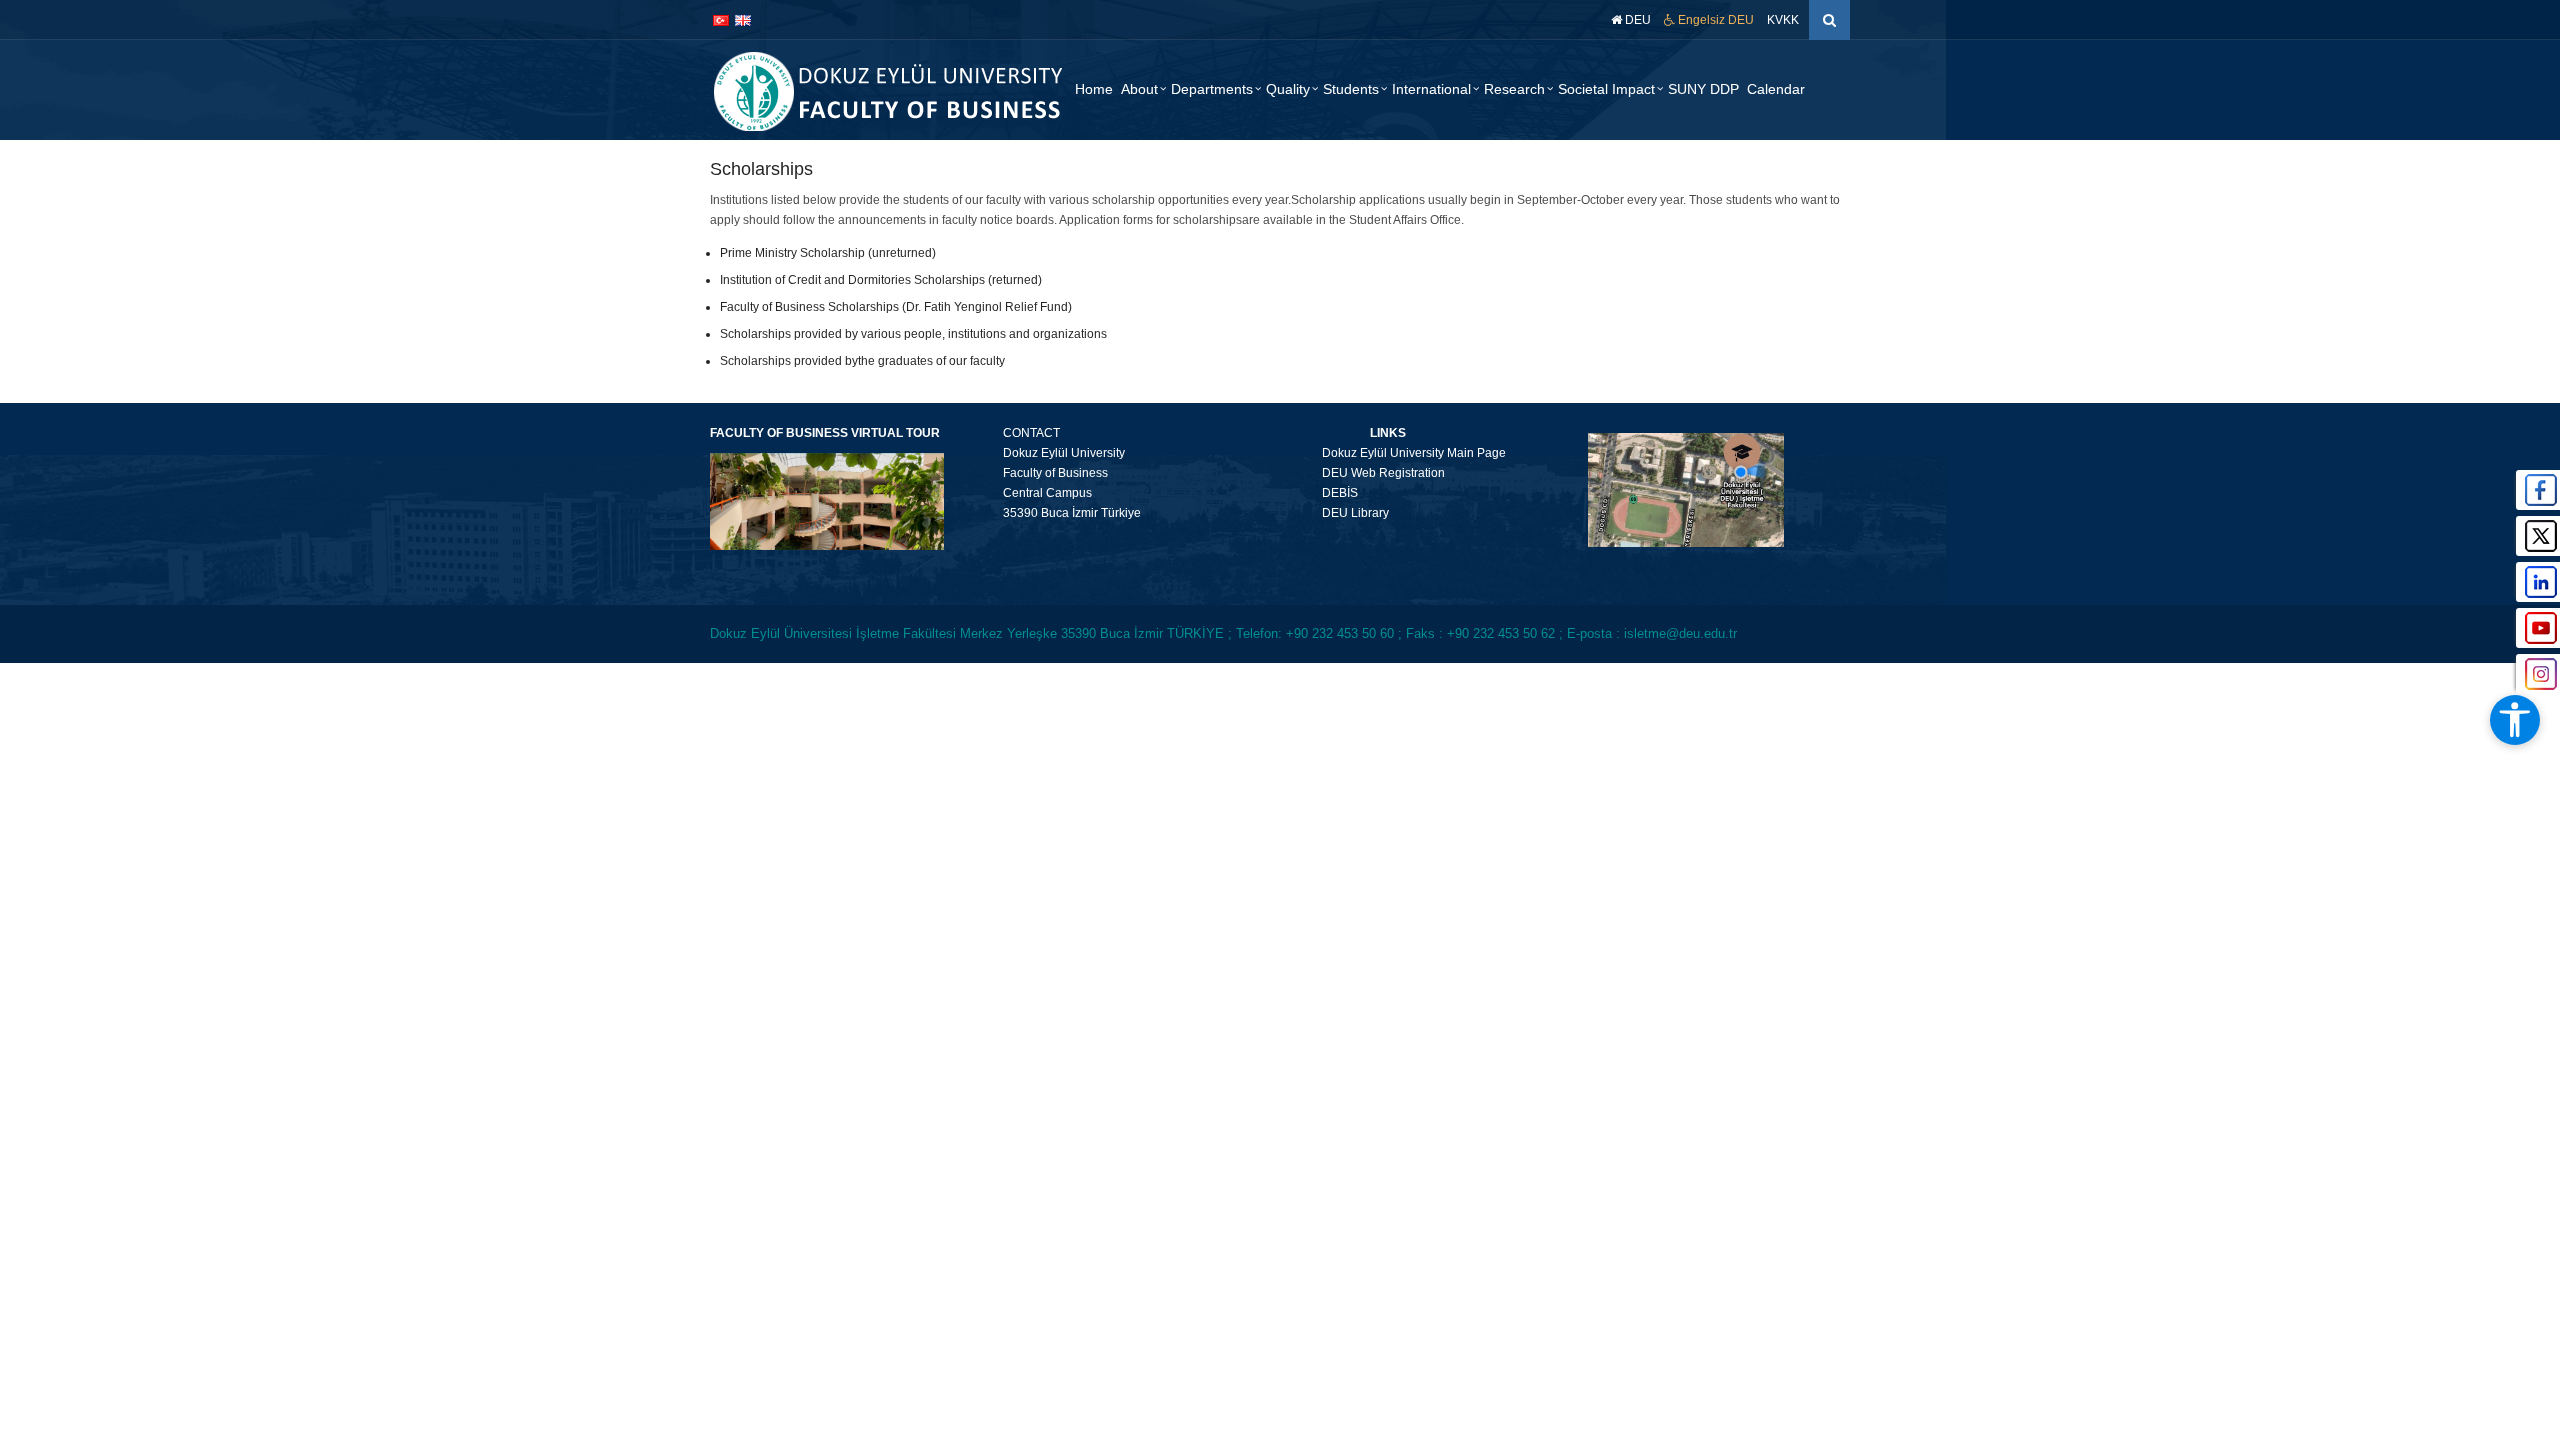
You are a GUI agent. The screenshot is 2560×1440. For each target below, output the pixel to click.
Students (1351, 89)
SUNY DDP (1703, 89)
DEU (1636, 20)
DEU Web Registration (1370, 473)
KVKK (1783, 20)
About (1139, 89)
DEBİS (1326, 493)
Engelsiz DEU (1714, 20)
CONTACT (1031, 433)
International (1431, 89)
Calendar (1776, 89)
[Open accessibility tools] (2515, 720)
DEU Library (1342, 513)
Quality (1288, 89)
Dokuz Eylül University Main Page (1400, 453)
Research (1514, 89)
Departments (1212, 89)
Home (1094, 89)
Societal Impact (1606, 89)
